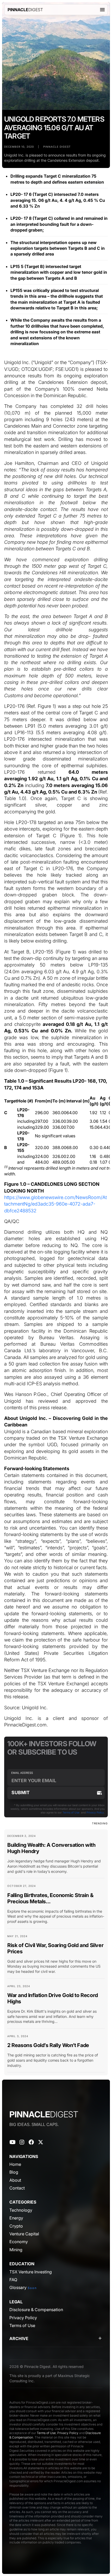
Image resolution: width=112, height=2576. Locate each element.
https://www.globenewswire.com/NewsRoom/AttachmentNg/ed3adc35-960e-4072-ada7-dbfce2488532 (55, 1204)
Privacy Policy (95, 1812)
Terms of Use (71, 1812)
